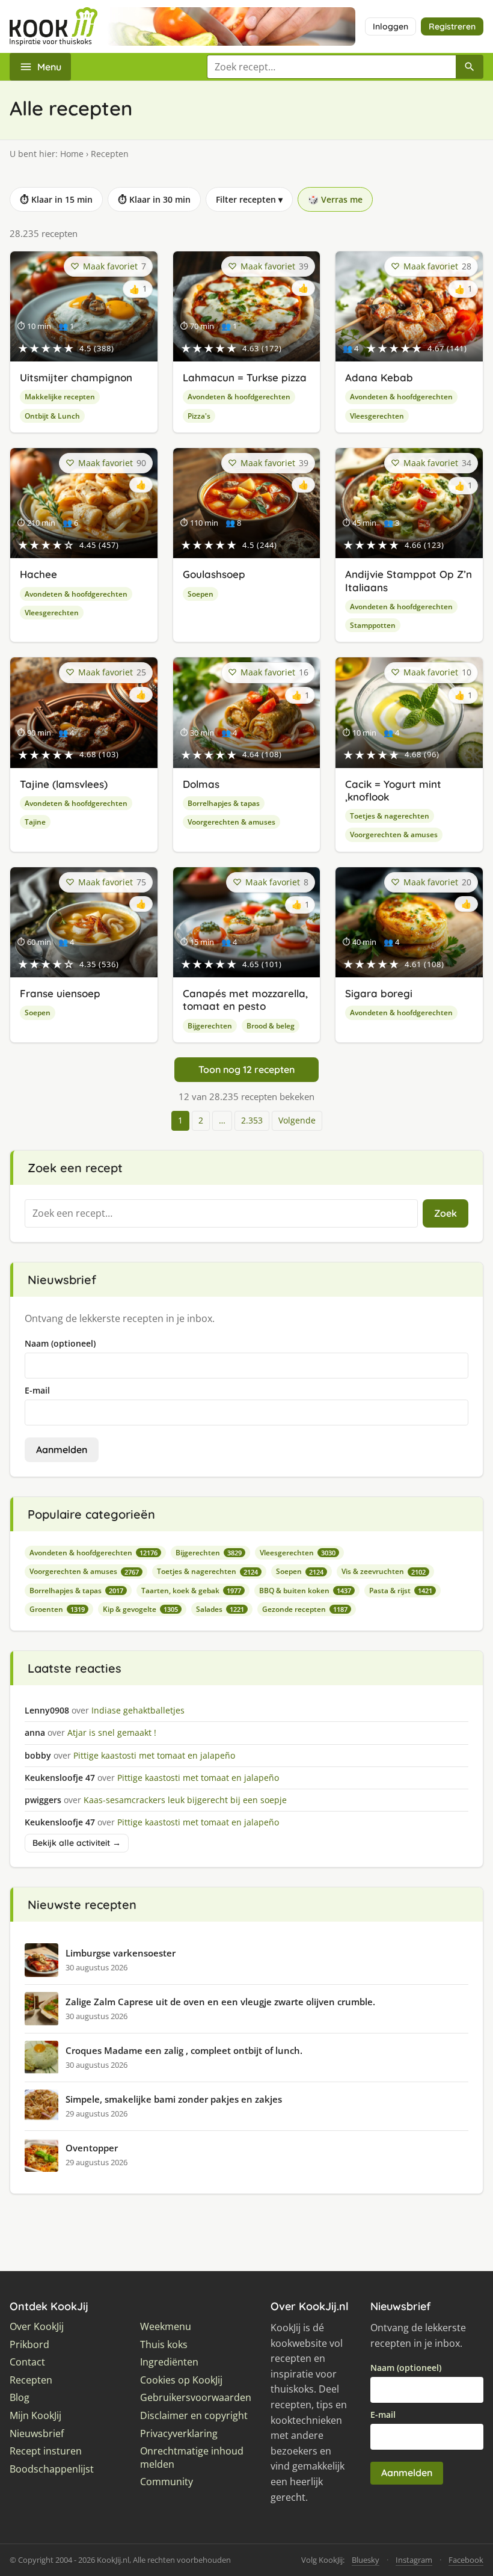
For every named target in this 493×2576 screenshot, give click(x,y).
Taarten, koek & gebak (191, 1591)
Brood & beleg (271, 1026)
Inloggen (390, 26)
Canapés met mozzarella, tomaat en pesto (245, 1000)
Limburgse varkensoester (121, 1953)
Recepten (31, 2380)
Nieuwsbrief (37, 2434)
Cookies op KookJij (181, 2380)
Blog (20, 2398)
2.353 (252, 1120)
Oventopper (92, 2148)
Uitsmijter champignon (76, 377)
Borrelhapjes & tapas (224, 803)
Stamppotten (373, 625)
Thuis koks (164, 2345)
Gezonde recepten (305, 1609)
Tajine (35, 822)
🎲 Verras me (335, 199)
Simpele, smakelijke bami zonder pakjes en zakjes (174, 2099)
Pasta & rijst (401, 1591)
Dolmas (201, 784)
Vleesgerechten (377, 416)
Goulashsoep (214, 574)
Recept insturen (46, 2451)
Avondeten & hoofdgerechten (239, 397)
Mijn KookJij (35, 2416)
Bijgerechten (210, 1026)
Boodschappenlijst (52, 2469)
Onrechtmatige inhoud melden (192, 2458)
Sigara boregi (379, 993)
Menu (49, 67)
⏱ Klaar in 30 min (154, 199)
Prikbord (29, 2345)
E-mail (37, 1390)
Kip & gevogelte (140, 1609)
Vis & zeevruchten (384, 1571)
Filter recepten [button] (249, 199)
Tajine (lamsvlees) (64, 784)
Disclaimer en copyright (194, 2416)
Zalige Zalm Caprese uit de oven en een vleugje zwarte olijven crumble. (220, 2002)
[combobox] (331, 67)
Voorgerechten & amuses (231, 822)
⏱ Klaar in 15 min (56, 199)
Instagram (414, 2560)
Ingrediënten (169, 2362)
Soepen (201, 594)
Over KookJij (37, 2327)
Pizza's (199, 416)
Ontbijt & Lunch (52, 416)
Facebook (466, 2560)
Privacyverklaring (179, 2434)
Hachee (38, 574)
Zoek (446, 1213)
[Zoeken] (470, 67)
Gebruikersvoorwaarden (196, 2398)
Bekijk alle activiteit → (77, 1843)
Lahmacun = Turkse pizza (245, 377)
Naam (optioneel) (60, 1343)
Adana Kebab (379, 377)
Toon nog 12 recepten (246, 1069)
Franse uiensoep (60, 993)
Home (72, 154)
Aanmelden (62, 1449)
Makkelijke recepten (60, 397)
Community (167, 2482)
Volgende (297, 1120)
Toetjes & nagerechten (390, 816)
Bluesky (366, 2560)
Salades (220, 1609)
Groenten (57, 1609)
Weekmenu (166, 2327)
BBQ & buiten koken (305, 1591)
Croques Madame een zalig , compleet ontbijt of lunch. (184, 2050)
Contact (27, 2362)
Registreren (452, 26)
